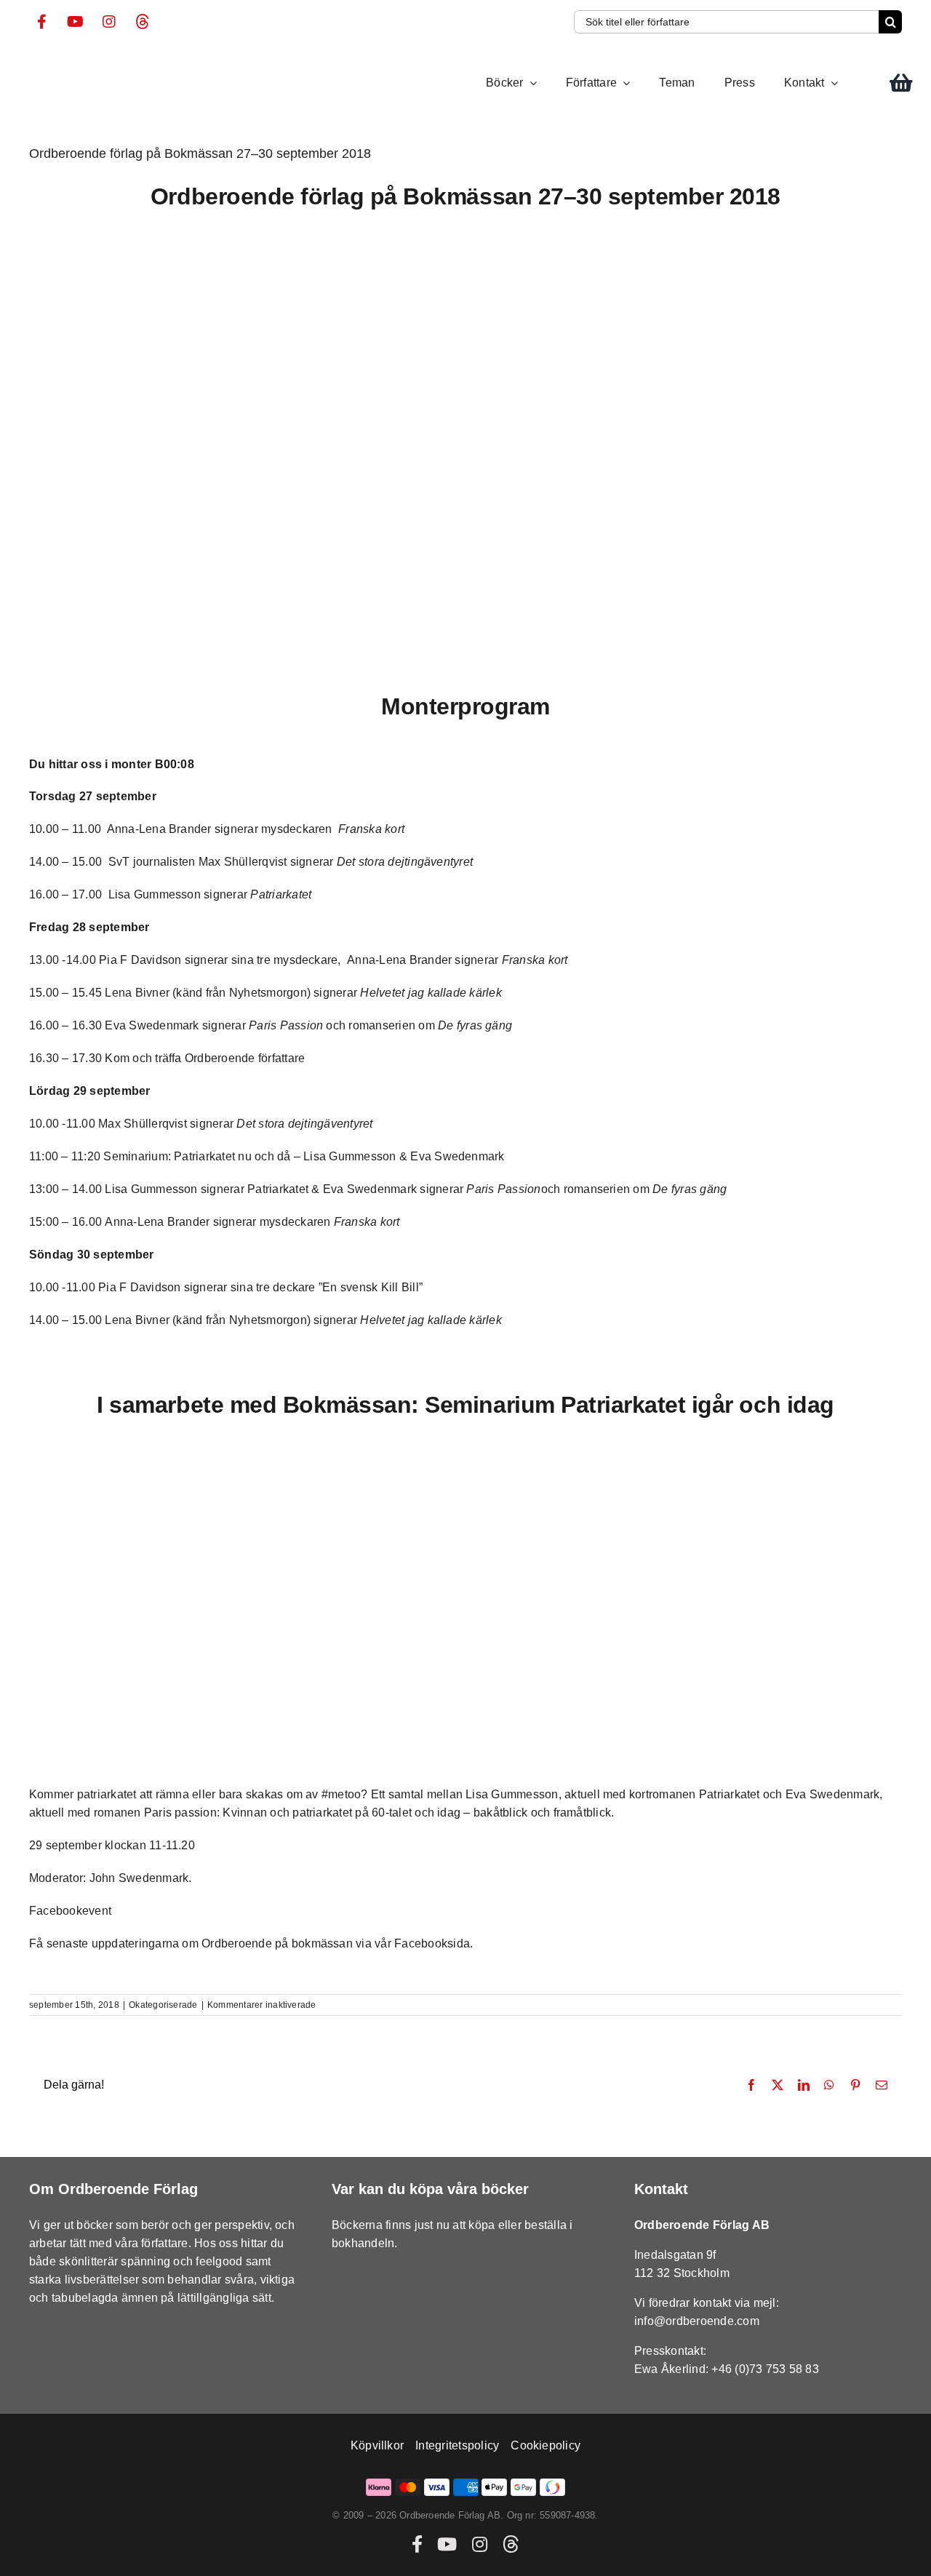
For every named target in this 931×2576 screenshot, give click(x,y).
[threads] (143, 22)
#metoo (341, 1794)
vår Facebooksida (422, 1943)
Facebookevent (70, 1911)
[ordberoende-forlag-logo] (56, 61)
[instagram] (109, 22)
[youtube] (76, 22)
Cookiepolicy (546, 2445)
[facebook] (42, 22)
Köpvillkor (377, 2445)
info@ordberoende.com (697, 2321)
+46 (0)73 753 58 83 (765, 2369)
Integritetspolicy (457, 2445)
